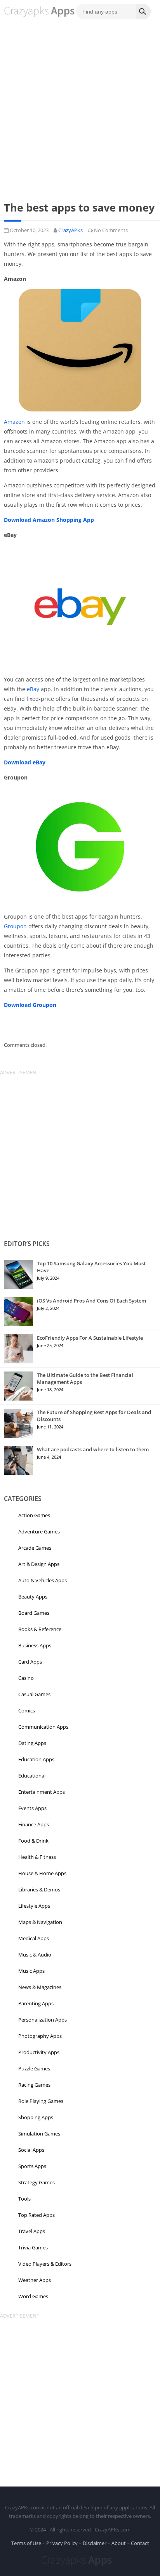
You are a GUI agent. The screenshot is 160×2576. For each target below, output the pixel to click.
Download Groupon (30, 1005)
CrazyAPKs (70, 230)
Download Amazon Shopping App (49, 520)
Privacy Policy (62, 2543)
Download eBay (25, 762)
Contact (140, 2543)
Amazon (14, 422)
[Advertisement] (80, 107)
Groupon (15, 926)
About (119, 2543)
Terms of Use (26, 2543)
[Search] (143, 12)
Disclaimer (95, 2543)
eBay (33, 689)
